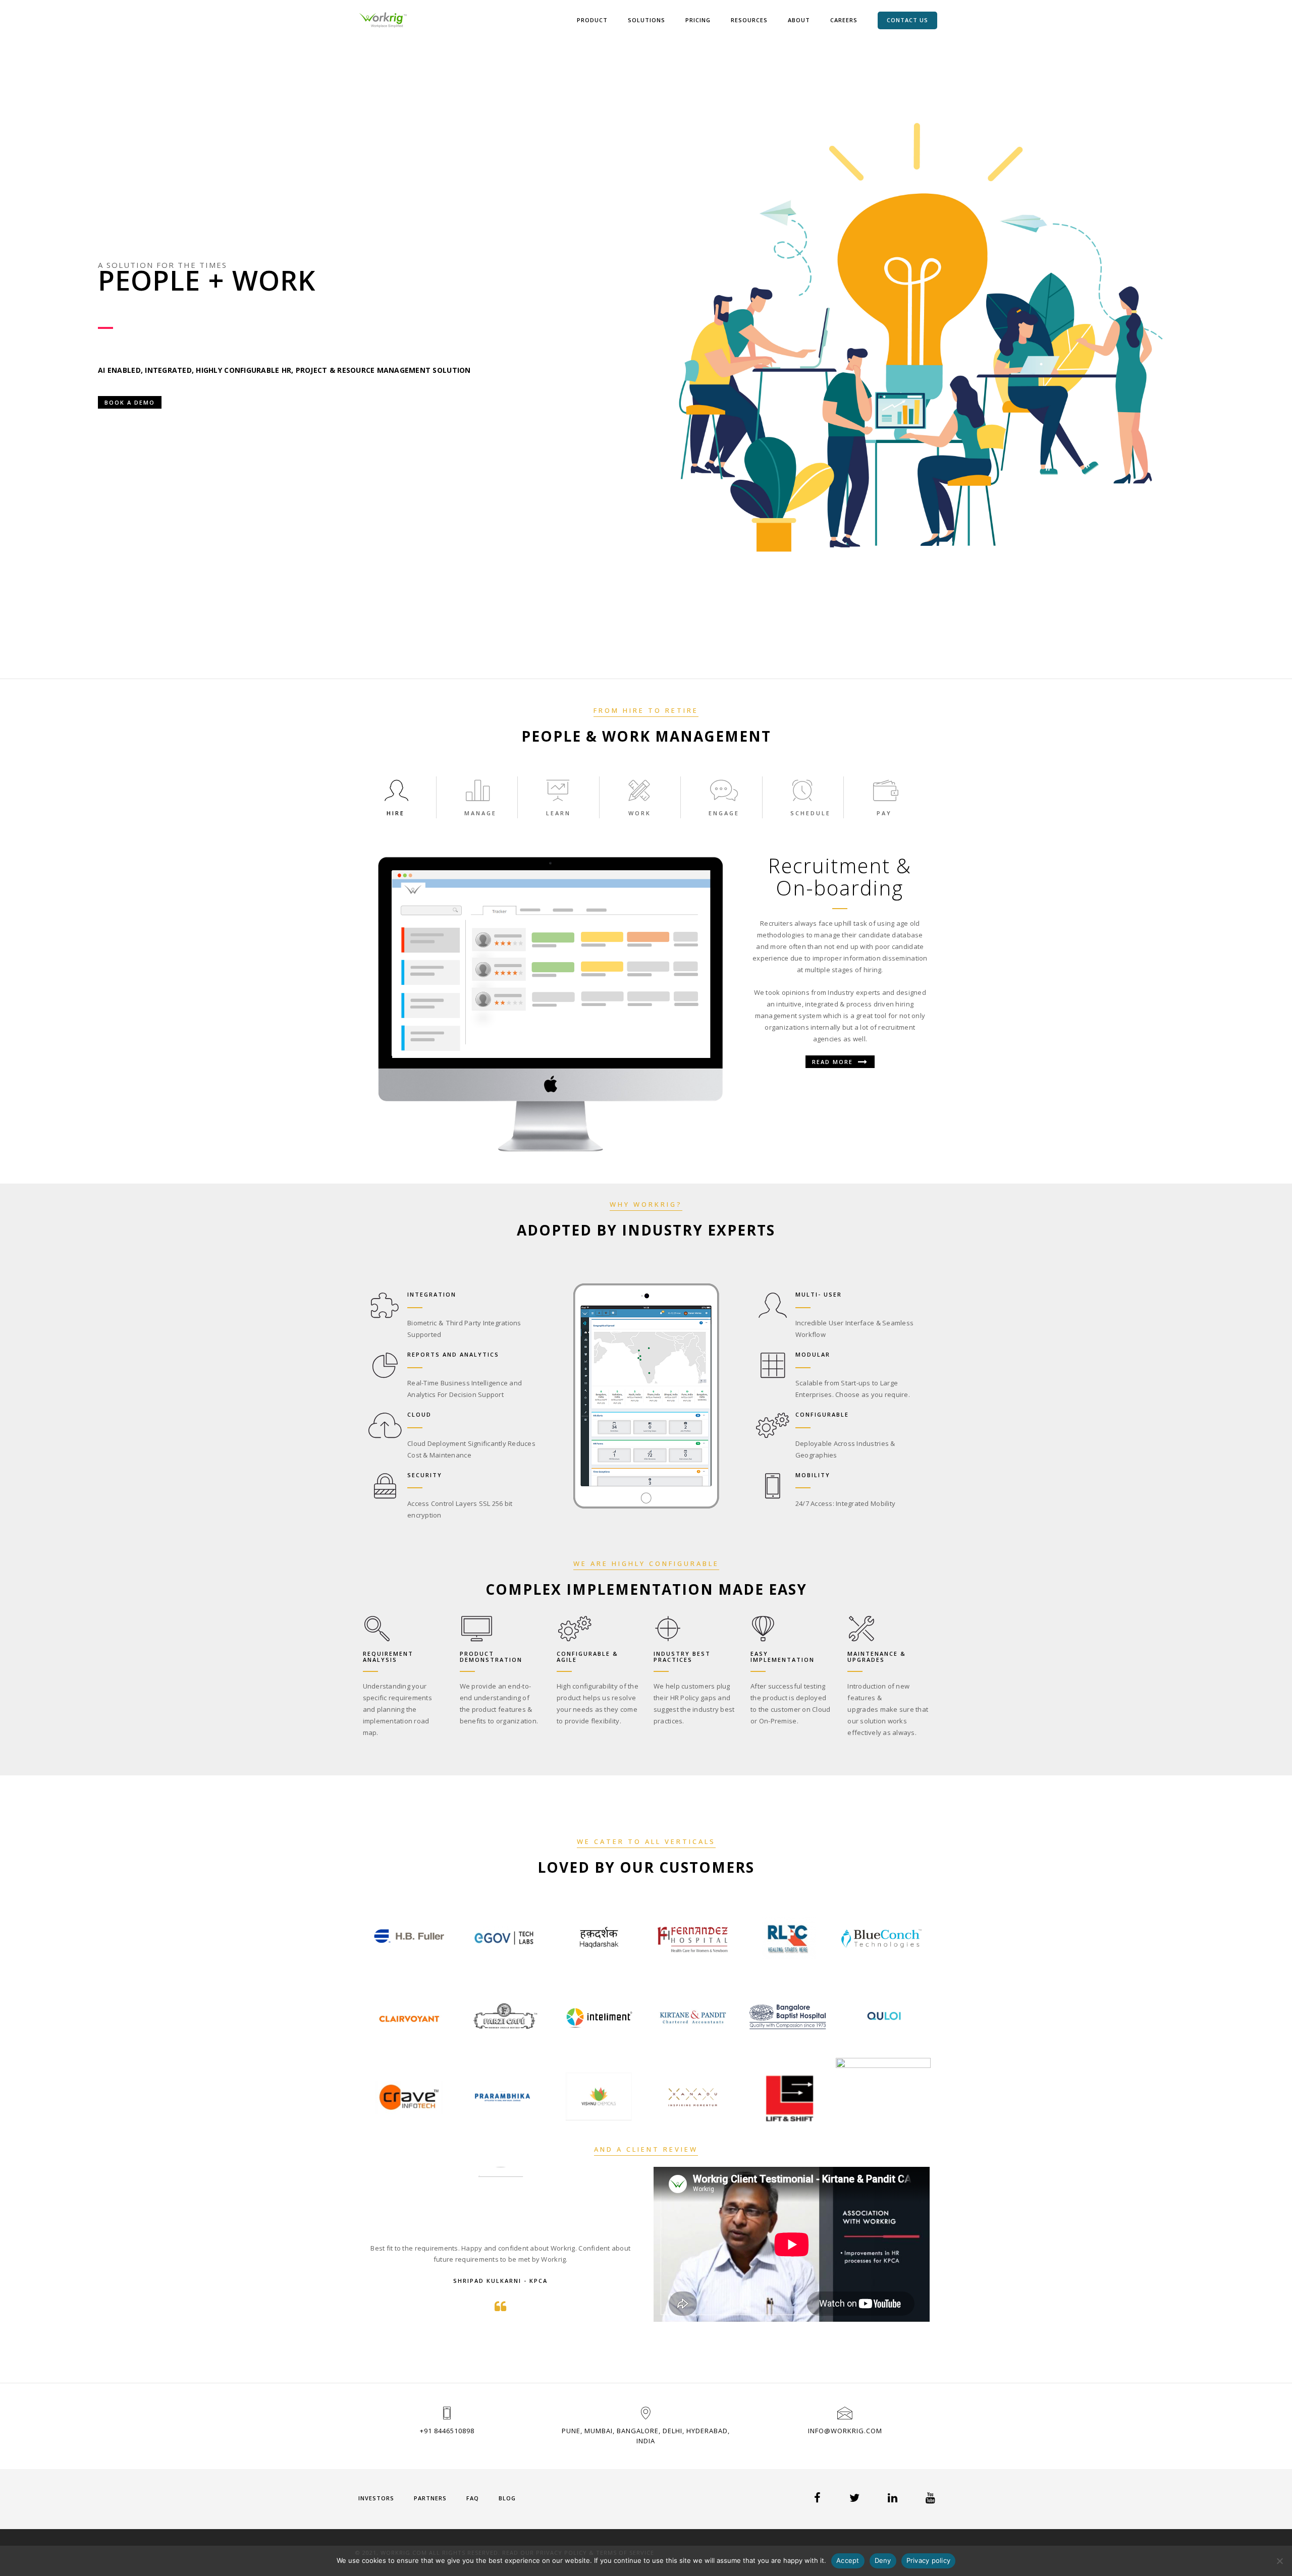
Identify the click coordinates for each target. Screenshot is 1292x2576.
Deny (883, 2560)
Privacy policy (929, 2560)
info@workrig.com (845, 2431)
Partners (430, 2498)
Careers (844, 20)
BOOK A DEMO (130, 402)
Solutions (647, 20)
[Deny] (1279, 2561)
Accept (848, 2560)
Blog (507, 2498)
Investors (376, 2498)
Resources (749, 20)
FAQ (473, 2498)
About (799, 20)
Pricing (698, 20)
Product (592, 20)
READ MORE (834, 1062)
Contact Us (907, 20)
